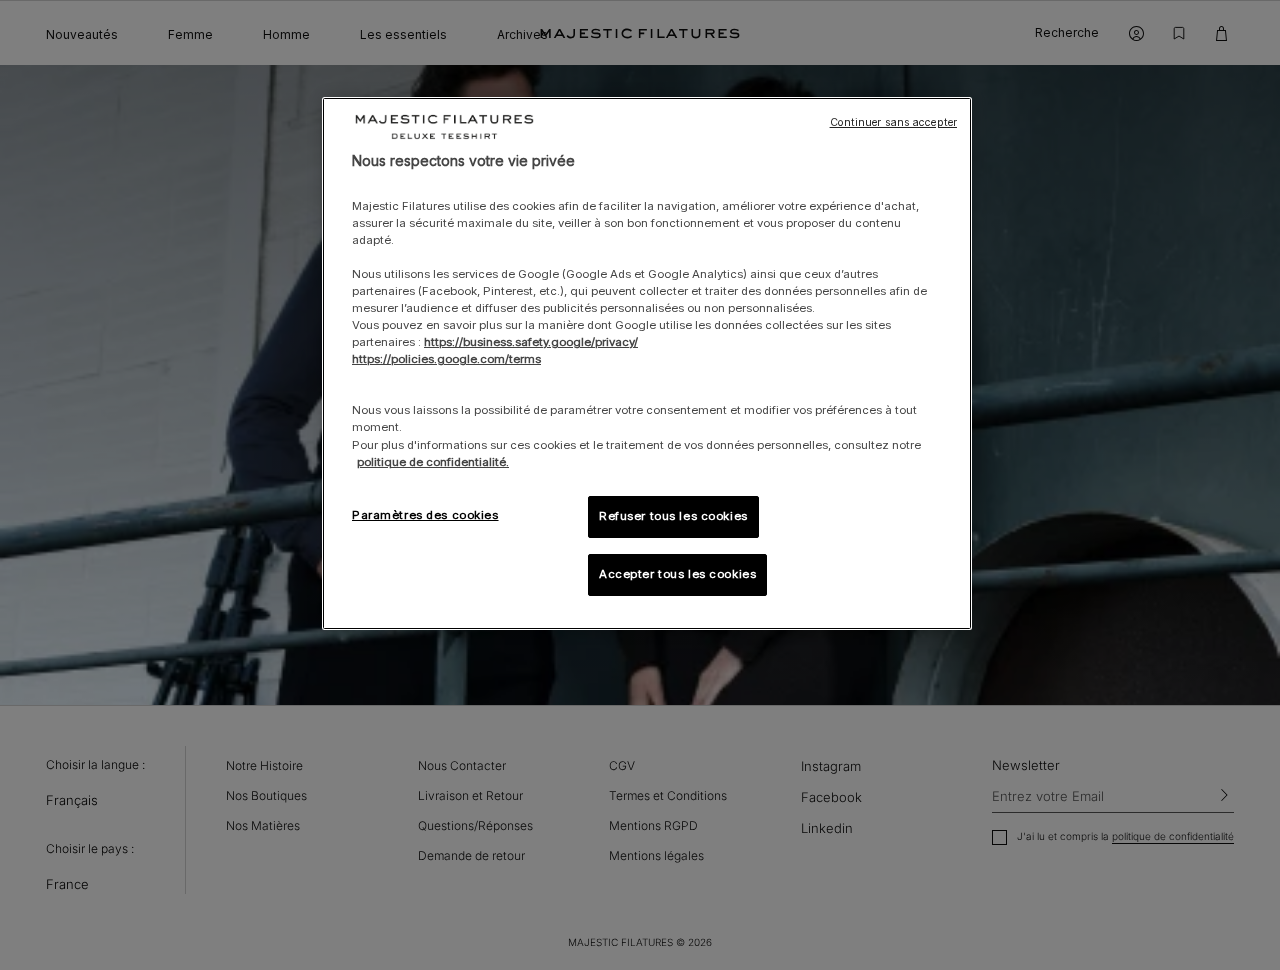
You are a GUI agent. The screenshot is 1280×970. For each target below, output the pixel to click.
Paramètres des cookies (425, 515)
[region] (647, 363)
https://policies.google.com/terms (446, 359)
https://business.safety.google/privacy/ (531, 342)
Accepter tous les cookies (677, 574)
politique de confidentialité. (433, 462)
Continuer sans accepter (893, 122)
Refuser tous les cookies (673, 516)
